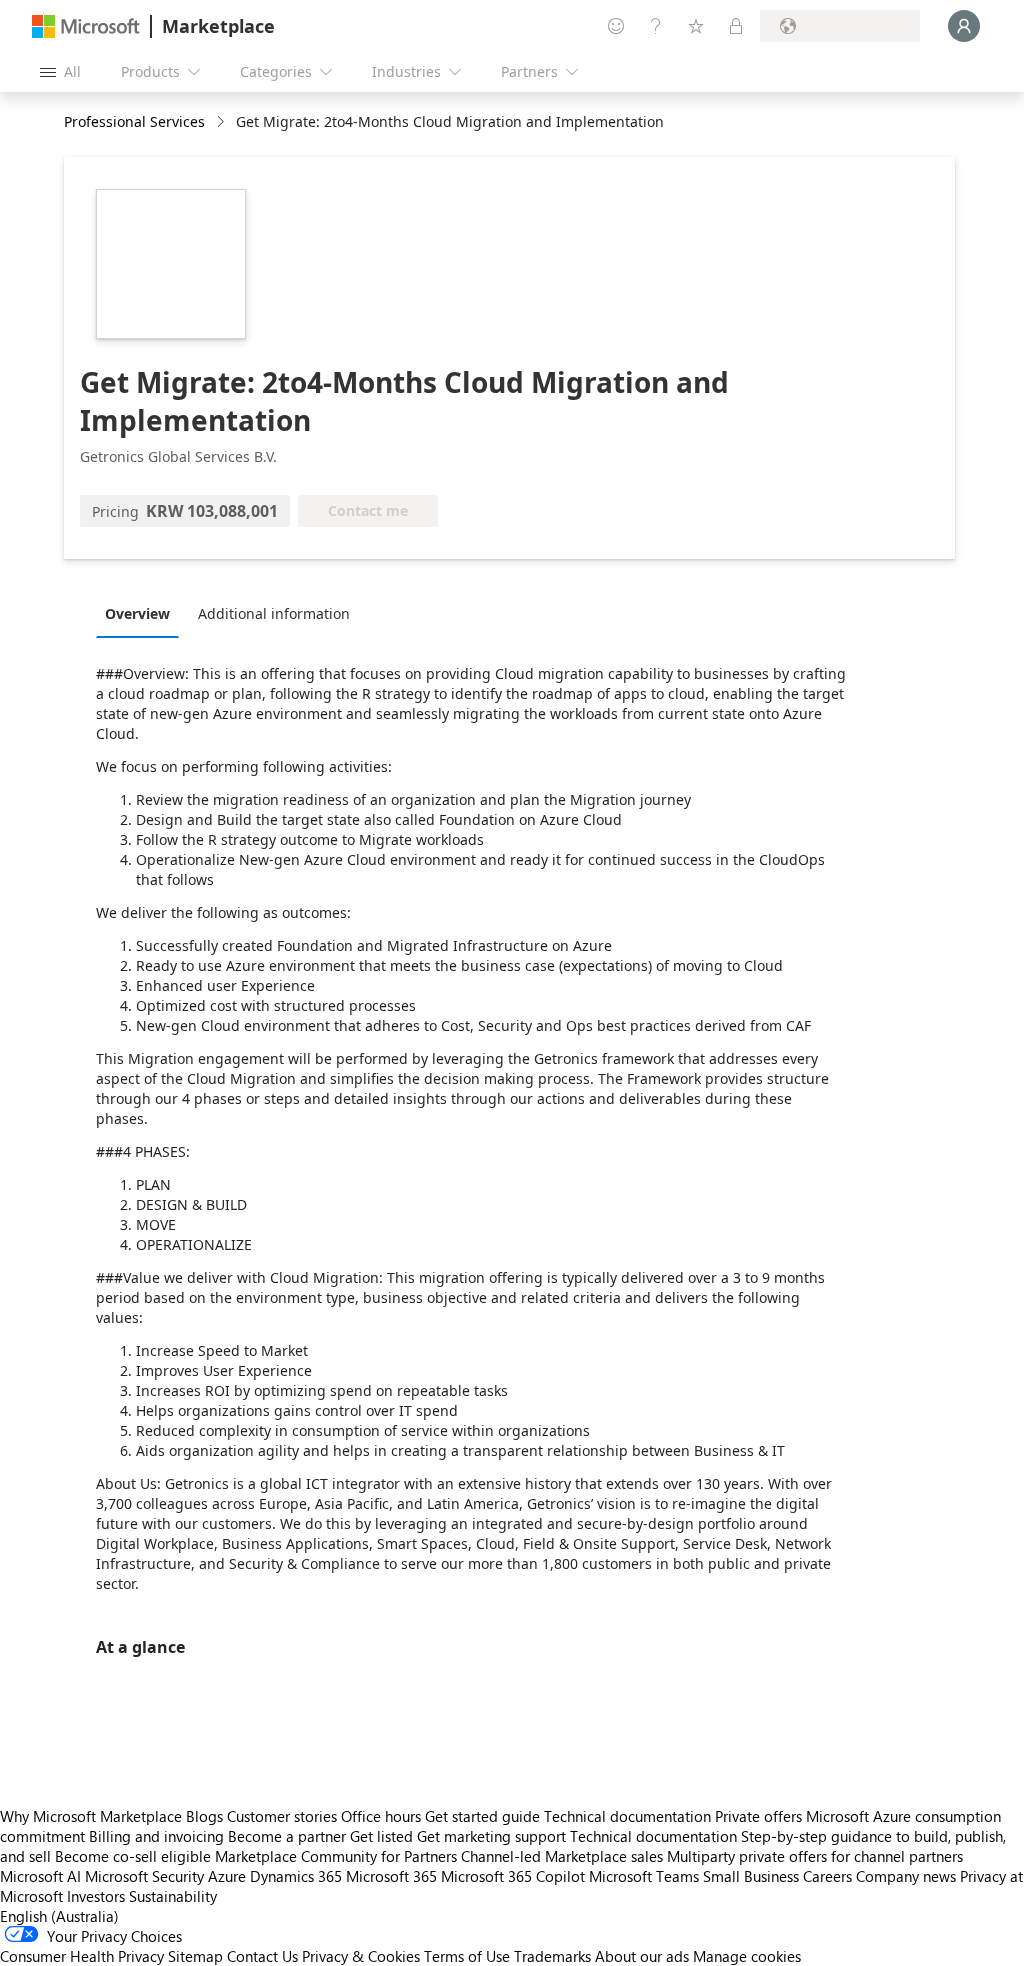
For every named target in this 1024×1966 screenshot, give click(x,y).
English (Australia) (59, 1916)
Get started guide (482, 1816)
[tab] (142, 613)
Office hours (381, 1816)
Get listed (381, 1836)
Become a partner (287, 1836)
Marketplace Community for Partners (336, 1856)
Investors (96, 1896)
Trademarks (552, 1956)
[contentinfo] (222, 122)
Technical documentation (627, 1816)
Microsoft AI (40, 1876)
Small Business (751, 1876)
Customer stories (282, 1816)
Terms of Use (467, 1956)
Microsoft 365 (391, 1876)
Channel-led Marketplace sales (562, 1856)
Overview (137, 613)
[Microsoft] (86, 26)
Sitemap (195, 1956)
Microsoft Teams (644, 1876)
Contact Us (262, 1956)
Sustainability (173, 1896)
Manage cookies (747, 1956)
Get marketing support (491, 1836)
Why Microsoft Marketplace (91, 1816)
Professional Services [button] (134, 121)
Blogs (204, 1816)
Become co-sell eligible (133, 1856)
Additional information (274, 613)
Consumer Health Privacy (82, 1956)
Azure (227, 1876)
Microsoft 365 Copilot (513, 1876)
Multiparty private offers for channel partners (815, 1856)
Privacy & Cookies (361, 1956)
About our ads (642, 1956)
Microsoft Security (144, 1876)
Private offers (758, 1816)
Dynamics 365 (296, 1876)
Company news (906, 1876)
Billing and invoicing (156, 1836)
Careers (827, 1876)
